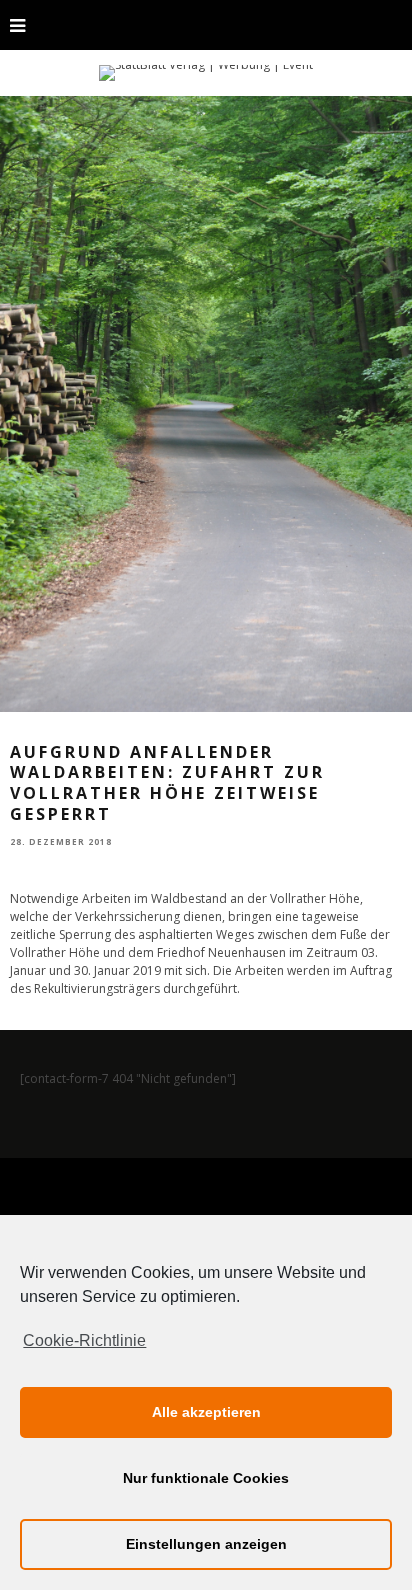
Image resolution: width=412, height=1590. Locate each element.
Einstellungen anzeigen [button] (206, 1544)
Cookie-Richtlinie (84, 1340)
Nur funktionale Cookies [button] (206, 1478)
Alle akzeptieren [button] (206, 1412)
